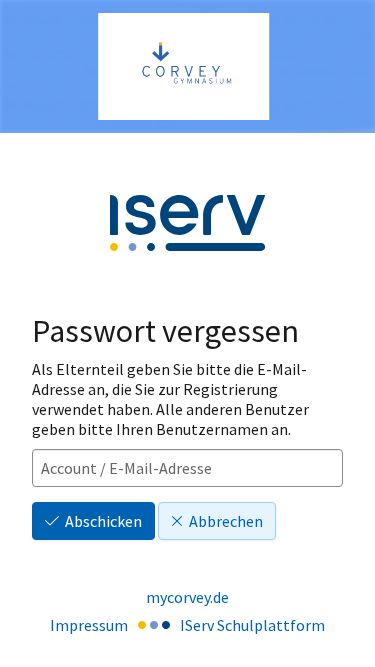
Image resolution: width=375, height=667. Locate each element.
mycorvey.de (187, 597)
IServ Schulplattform (252, 625)
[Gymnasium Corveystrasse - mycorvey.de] (187, 66)
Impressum (89, 625)
